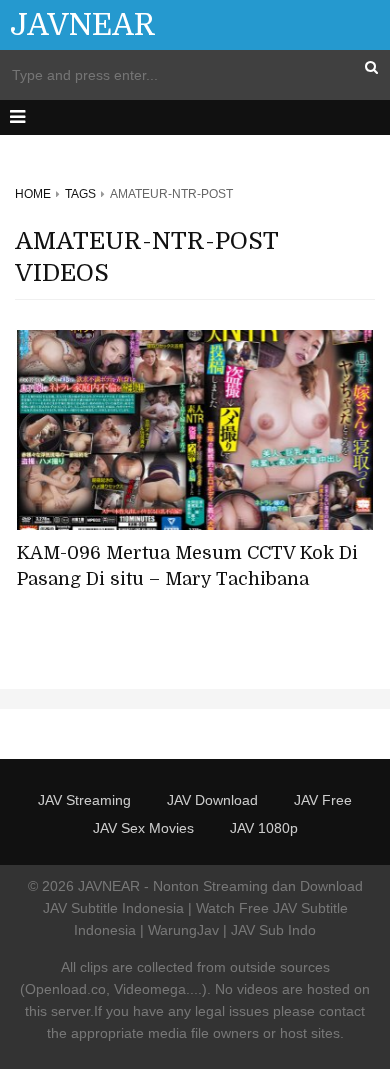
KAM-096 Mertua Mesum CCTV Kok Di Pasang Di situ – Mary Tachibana (187, 566)
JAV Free (323, 800)
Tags (80, 194)
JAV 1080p (264, 828)
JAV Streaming (84, 800)
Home (33, 194)
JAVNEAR (83, 25)
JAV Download (212, 800)
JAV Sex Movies (143, 828)
